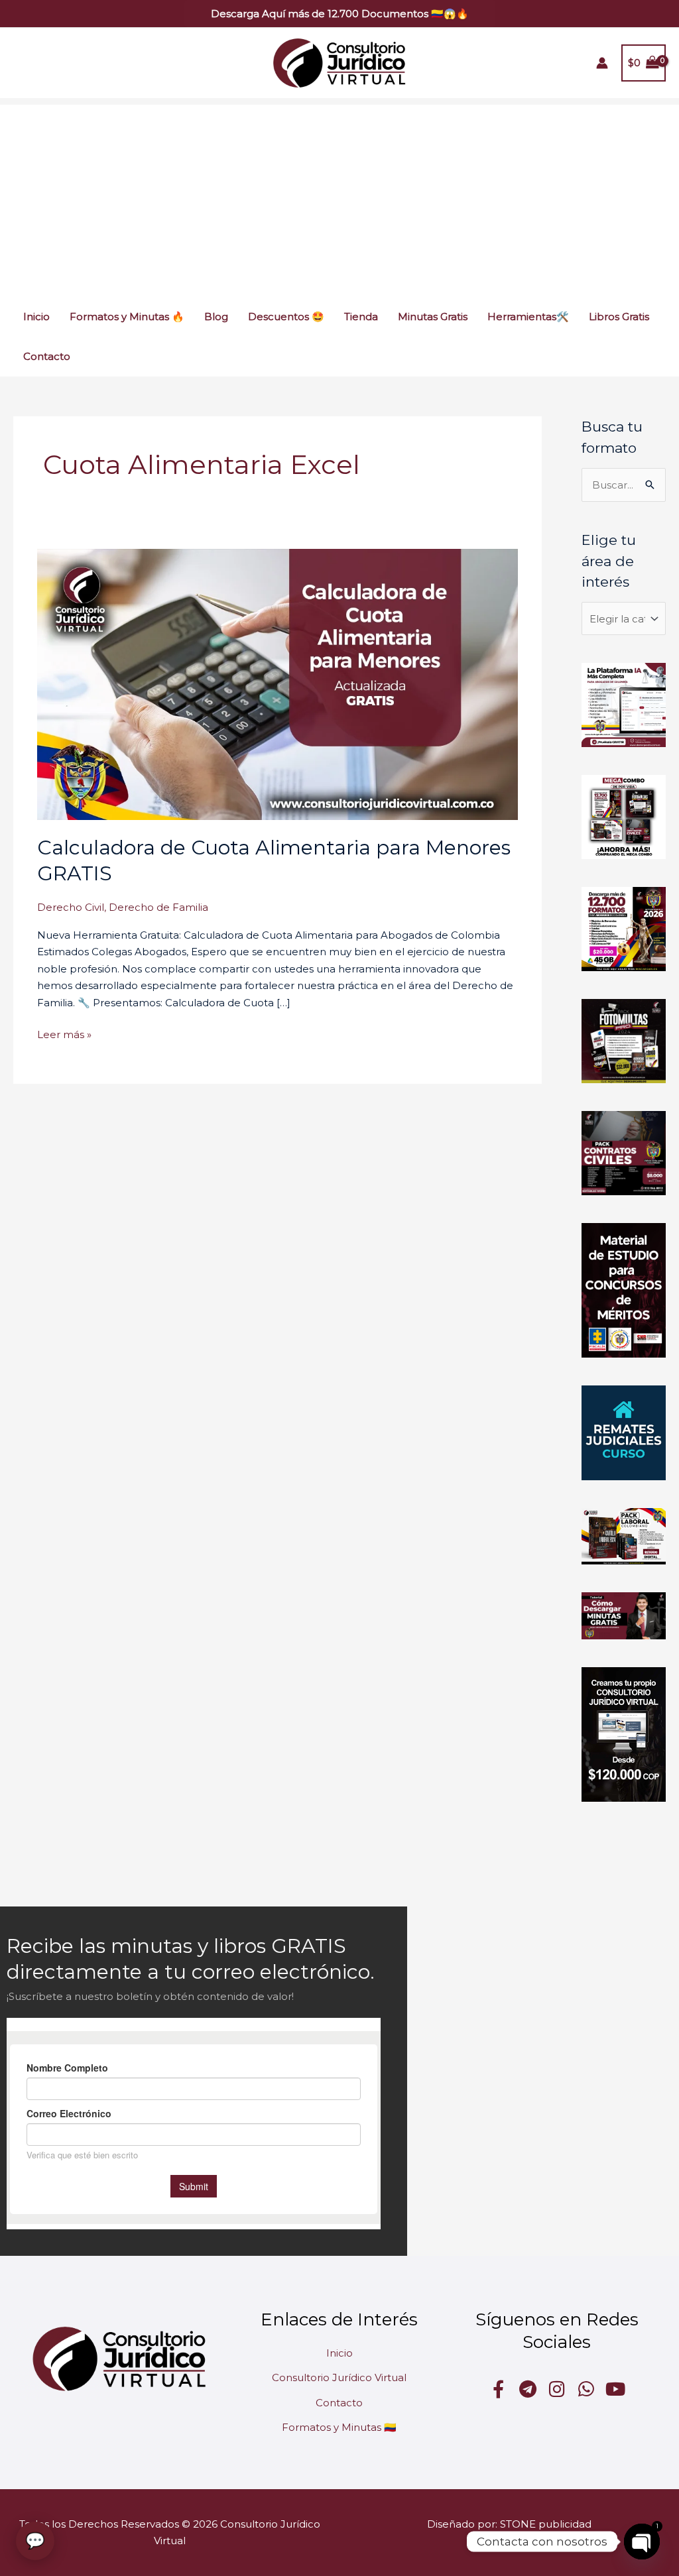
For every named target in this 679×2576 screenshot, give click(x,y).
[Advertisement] (339, 198)
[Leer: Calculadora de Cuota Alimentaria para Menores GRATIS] (278, 683)
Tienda (361, 317)
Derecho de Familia (158, 907)
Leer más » (64, 1033)
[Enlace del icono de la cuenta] (602, 63)
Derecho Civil (71, 907)
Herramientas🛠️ (528, 317)
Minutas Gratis (433, 317)
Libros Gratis (619, 317)
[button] (340, 14)
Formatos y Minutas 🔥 (127, 317)
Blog (216, 317)
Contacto (47, 356)
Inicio (36, 317)
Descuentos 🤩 (286, 317)
